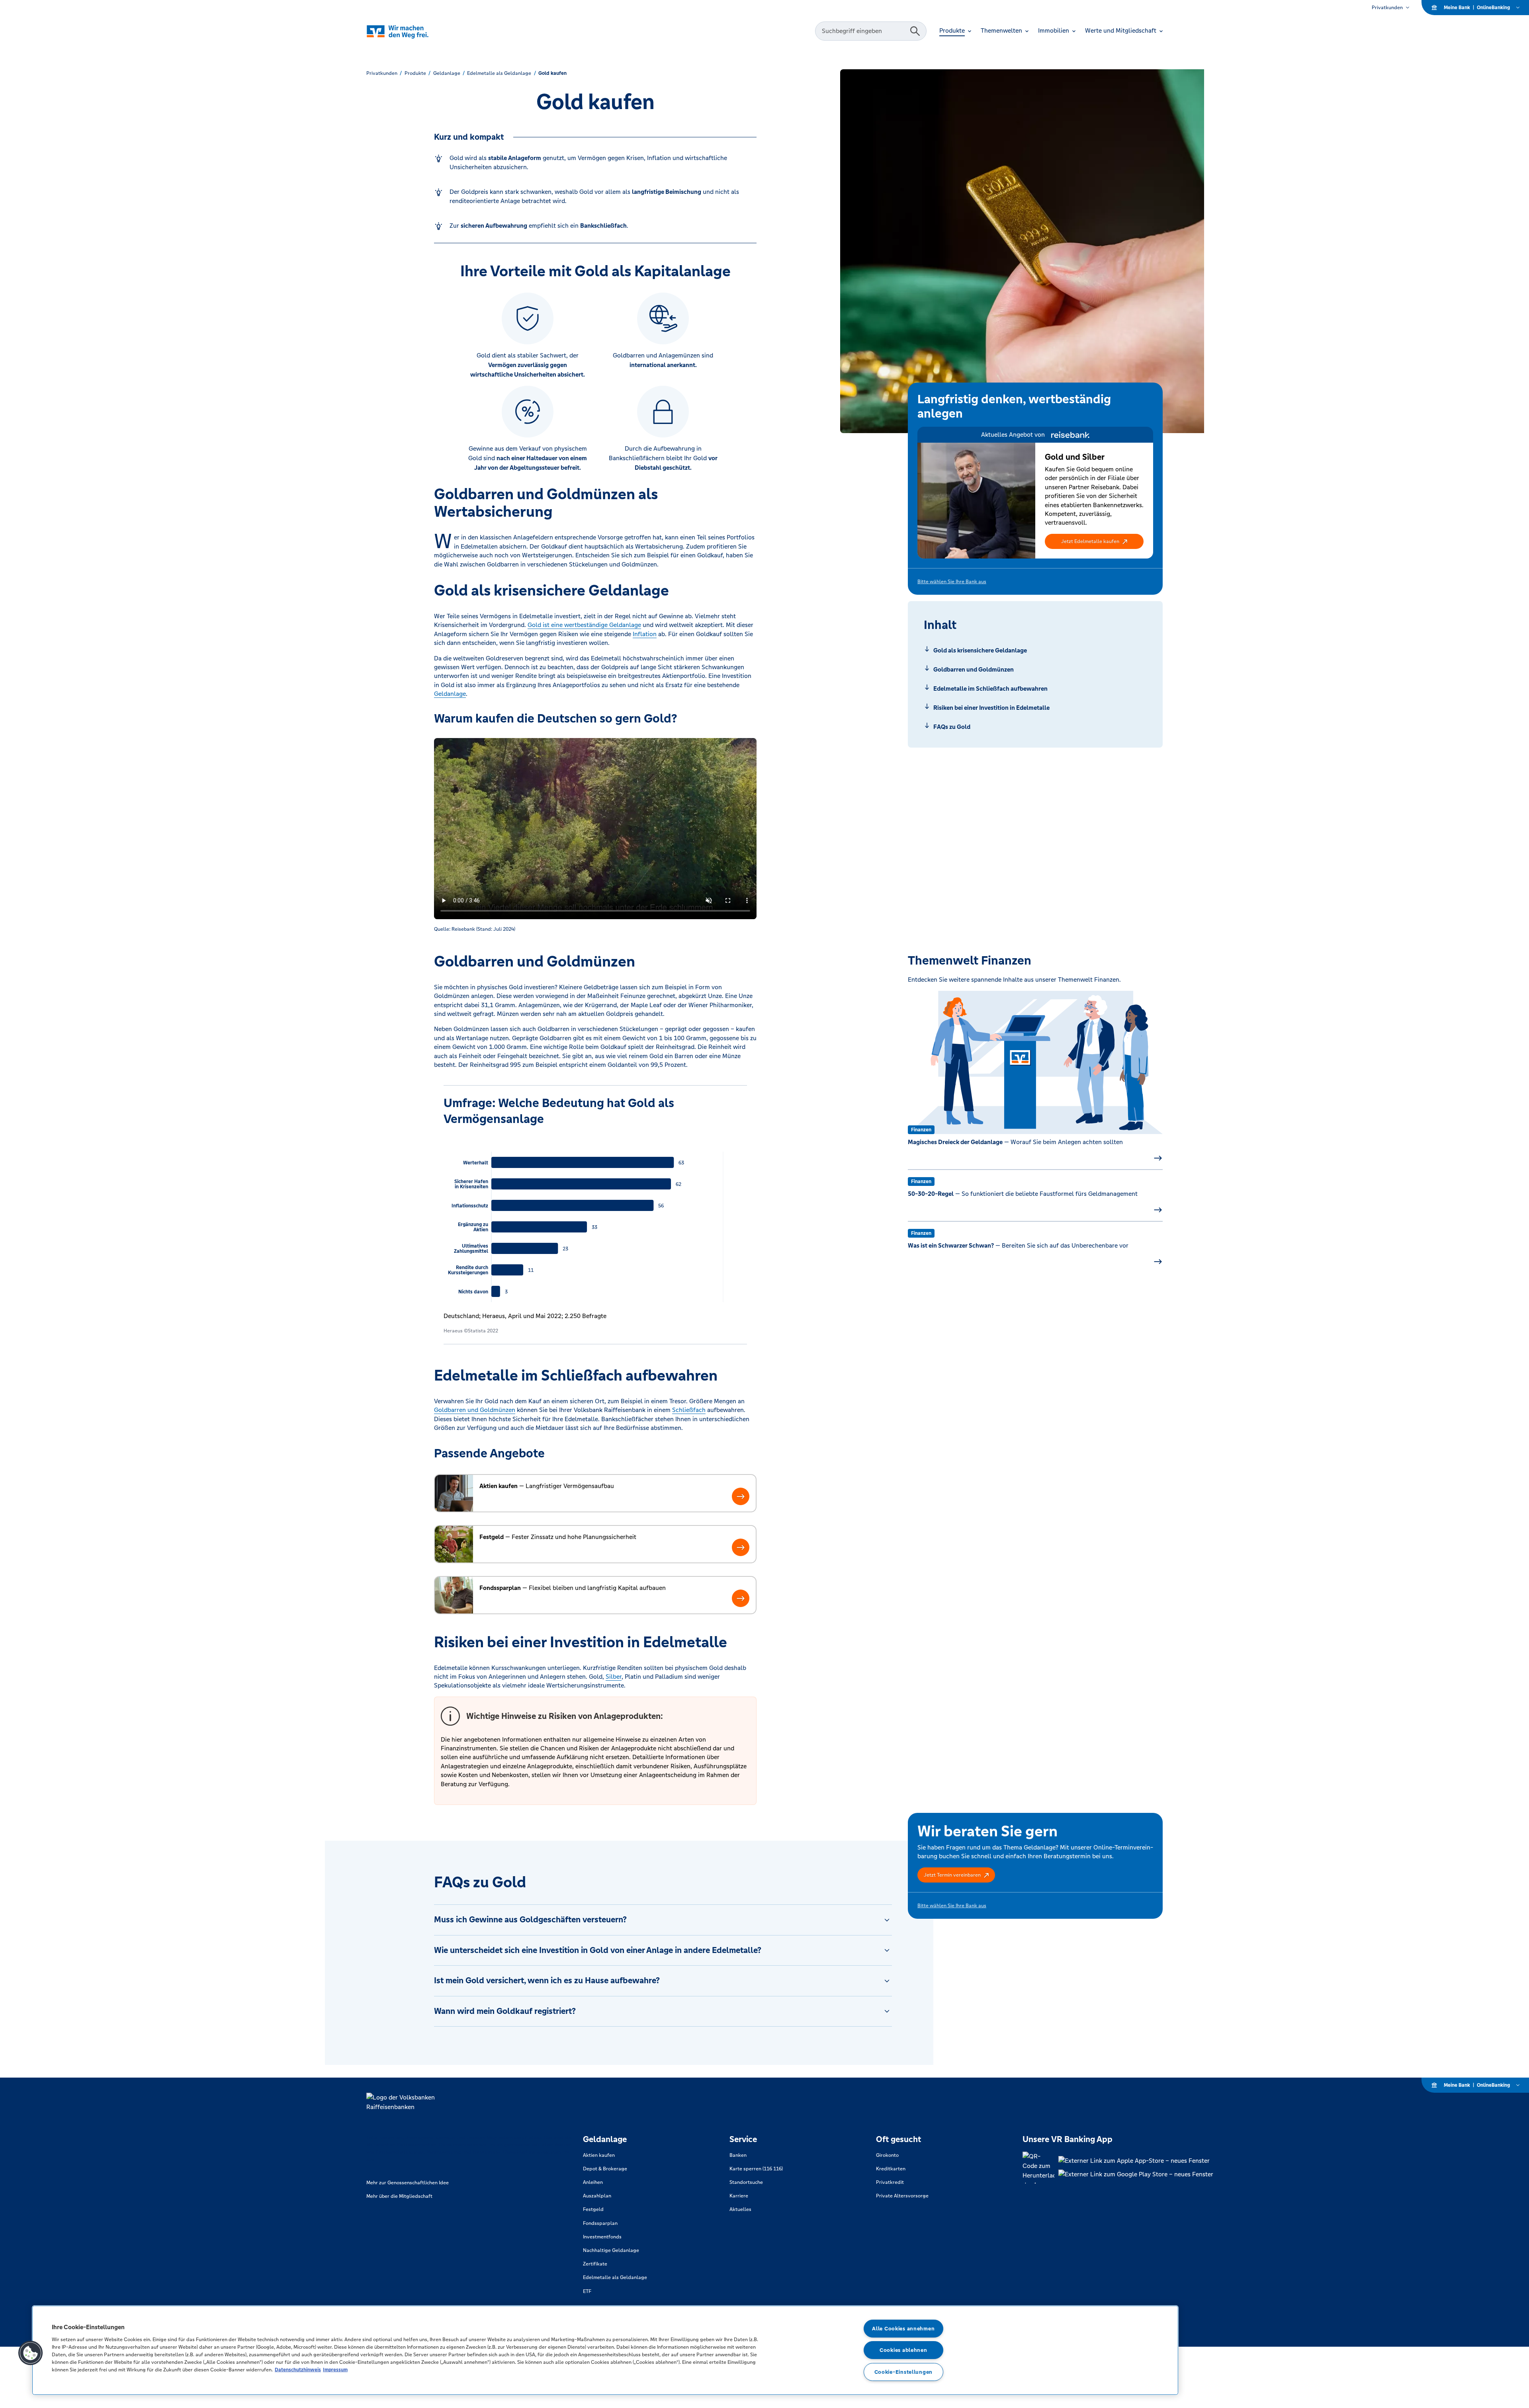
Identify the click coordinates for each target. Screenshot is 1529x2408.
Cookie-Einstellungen (903, 2372)
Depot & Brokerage (605, 2169)
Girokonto (887, 2155)
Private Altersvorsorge (902, 2196)
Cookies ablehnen (903, 2350)
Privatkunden (1387, 8)
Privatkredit (890, 2182)
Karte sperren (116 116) (756, 2169)
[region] (605, 2350)
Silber (614, 1677)
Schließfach (689, 1410)
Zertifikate (595, 2264)
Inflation (645, 634)
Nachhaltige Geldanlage (611, 2250)
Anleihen (593, 2182)
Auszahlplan (597, 2196)
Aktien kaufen (599, 2155)
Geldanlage (450, 694)
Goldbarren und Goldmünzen (475, 1410)
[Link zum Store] (1136, 2161)
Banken (738, 2155)
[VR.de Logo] (409, 31)
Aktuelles (740, 2209)
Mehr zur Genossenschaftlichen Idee (408, 2183)
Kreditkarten (891, 2169)
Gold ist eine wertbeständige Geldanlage (584, 625)
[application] (595, 1221)
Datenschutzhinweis (298, 2370)
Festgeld (593, 2209)
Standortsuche (746, 2182)
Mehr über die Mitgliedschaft (399, 2196)
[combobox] (864, 31)
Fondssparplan (600, 2223)
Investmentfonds (602, 2237)
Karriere (739, 2196)
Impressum (335, 2370)
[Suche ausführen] (915, 31)
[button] (1094, 541)
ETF (587, 2291)
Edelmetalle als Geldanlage (615, 2277)
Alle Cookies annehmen (903, 2329)
